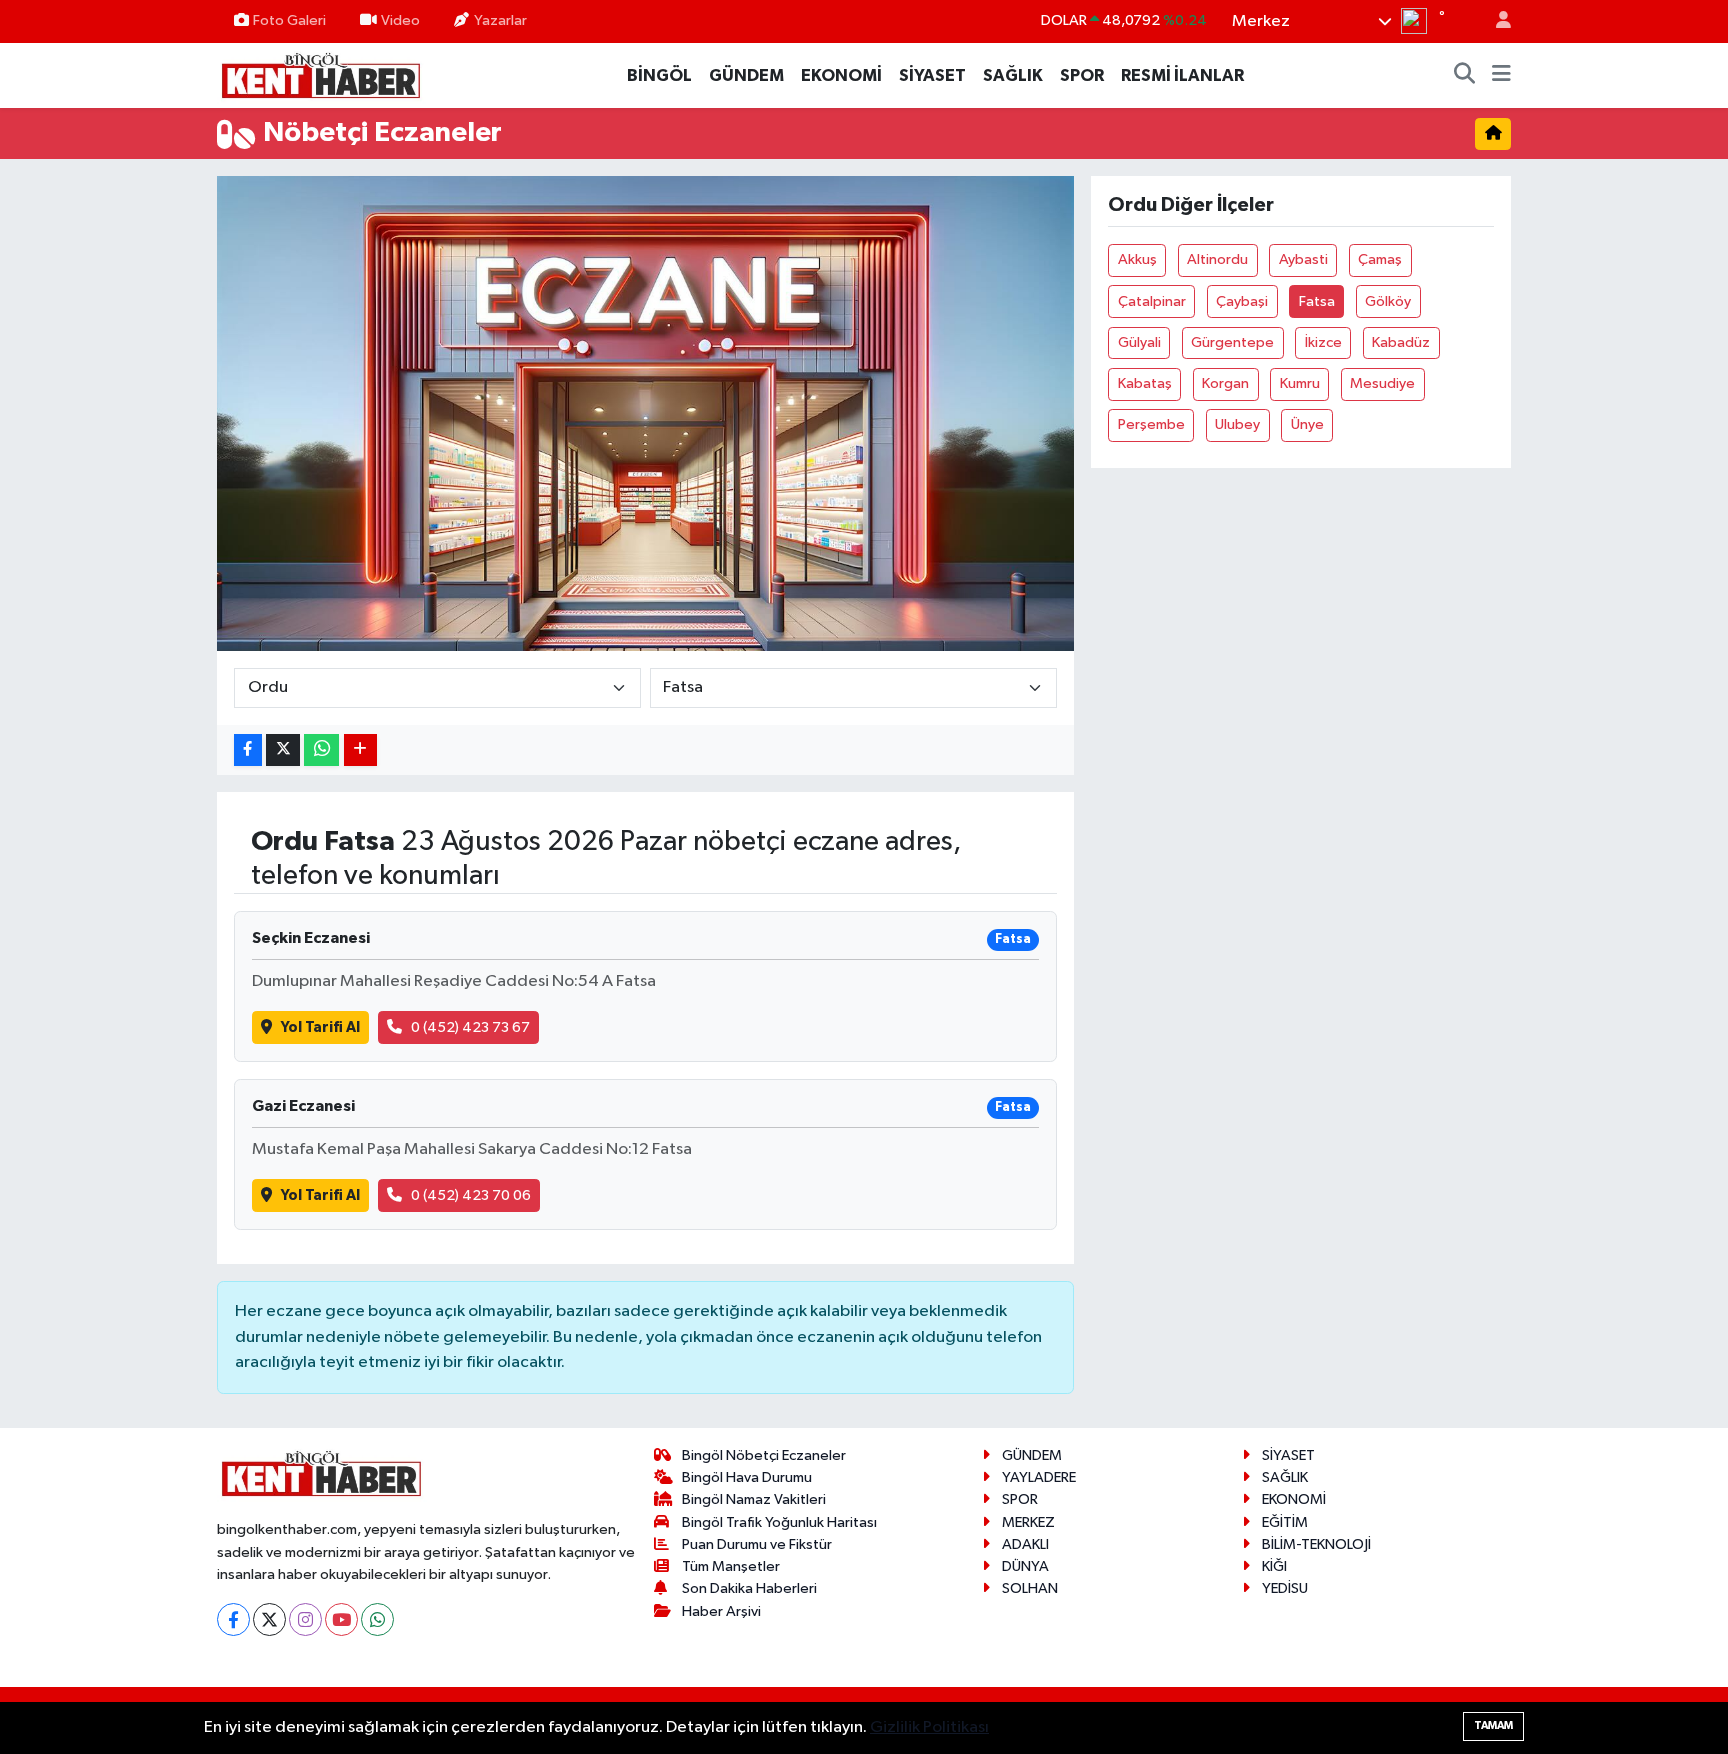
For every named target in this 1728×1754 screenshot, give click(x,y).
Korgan (1225, 383)
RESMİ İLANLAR (1182, 75)
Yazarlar (500, 20)
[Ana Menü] (1501, 76)
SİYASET (932, 75)
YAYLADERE (1039, 1477)
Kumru (1300, 383)
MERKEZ (1028, 1522)
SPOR (1082, 75)
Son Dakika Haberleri (749, 1588)
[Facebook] (233, 1619)
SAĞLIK (1013, 75)
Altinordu (1217, 259)
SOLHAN (1030, 1588)
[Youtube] (341, 1619)
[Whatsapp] (377, 1619)
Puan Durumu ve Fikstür (757, 1544)
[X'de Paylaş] (283, 750)
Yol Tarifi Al (320, 1027)
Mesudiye (1382, 383)
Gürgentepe (1232, 342)
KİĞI (1274, 1566)
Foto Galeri (289, 20)
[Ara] (1465, 76)
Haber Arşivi (721, 1611)
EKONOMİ (841, 75)
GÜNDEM (746, 75)
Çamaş (1380, 259)
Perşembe (1151, 424)
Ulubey (1237, 424)
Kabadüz (1401, 342)
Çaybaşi (1242, 301)
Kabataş (1145, 383)
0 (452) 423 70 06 (471, 1195)
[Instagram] (305, 1619)
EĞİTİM (1285, 1522)
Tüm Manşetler (731, 1566)
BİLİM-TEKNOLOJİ (1316, 1544)
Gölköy (1388, 301)
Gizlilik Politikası (929, 1727)
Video (400, 20)
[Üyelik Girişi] (1495, 21)
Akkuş (1137, 259)
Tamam (1493, 1725)
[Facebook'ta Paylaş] (248, 750)
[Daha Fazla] (360, 750)
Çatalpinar (1152, 301)
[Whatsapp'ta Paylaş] (321, 750)
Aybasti (1303, 259)
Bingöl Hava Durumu (747, 1477)
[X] (269, 1619)
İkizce (1323, 342)
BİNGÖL (659, 75)
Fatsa (1317, 301)
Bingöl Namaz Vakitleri (754, 1499)
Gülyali (1139, 342)
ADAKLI (1025, 1544)
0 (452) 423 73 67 (470, 1027)
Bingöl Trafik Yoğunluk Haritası (779, 1522)
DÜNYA (1025, 1566)
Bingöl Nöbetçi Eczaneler (764, 1455)
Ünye (1307, 424)
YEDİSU (1285, 1588)
